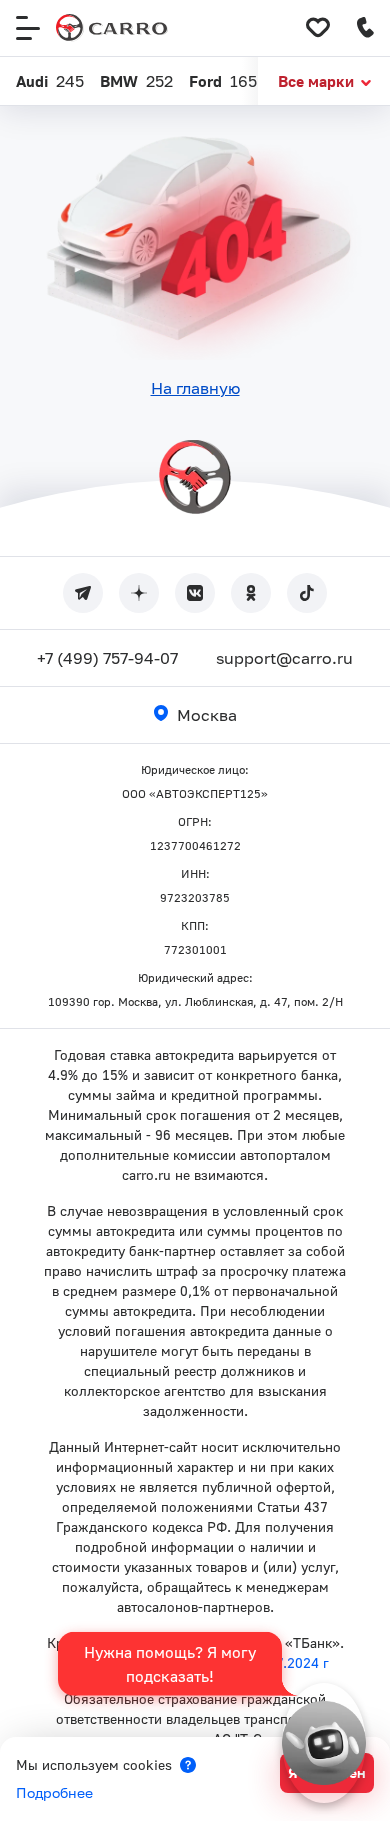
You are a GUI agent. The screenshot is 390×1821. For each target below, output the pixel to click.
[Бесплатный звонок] (366, 28)
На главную (195, 388)
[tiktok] (307, 593)
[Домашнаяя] (112, 28)
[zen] (139, 593)
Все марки (316, 81)
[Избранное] (318, 28)
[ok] (251, 593)
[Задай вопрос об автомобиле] (324, 1743)
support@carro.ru (284, 658)
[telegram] (83, 593)
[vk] (195, 593)
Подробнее (54, 1792)
